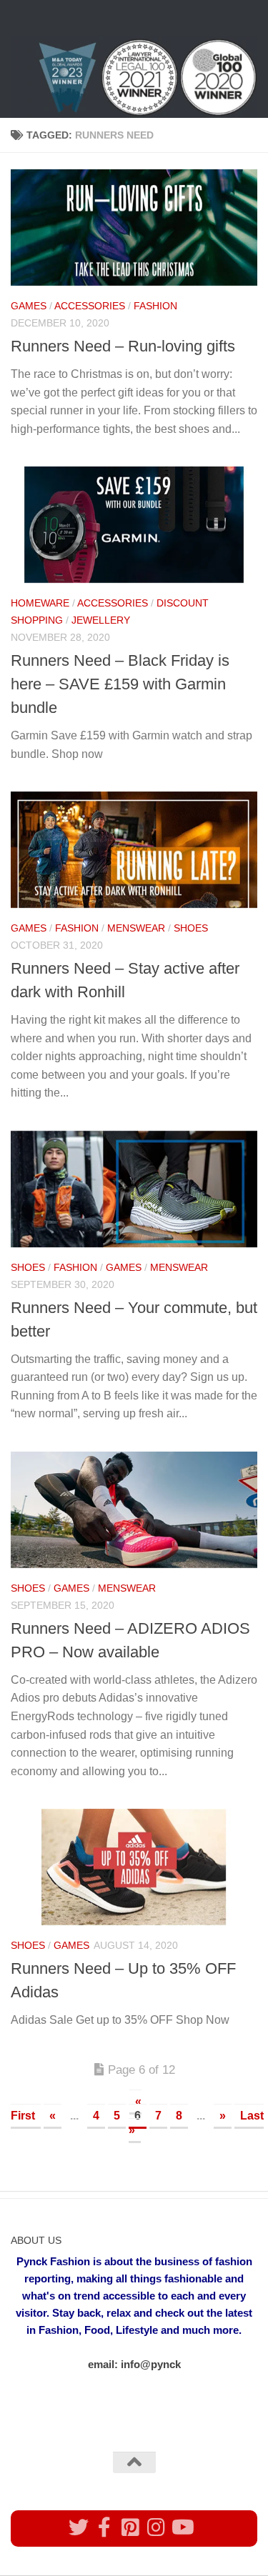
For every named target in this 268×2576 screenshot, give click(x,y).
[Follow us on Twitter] (79, 2527)
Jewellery (101, 620)
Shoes (191, 928)
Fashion (155, 306)
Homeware (40, 603)
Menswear (136, 928)
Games (29, 306)
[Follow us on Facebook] (104, 2527)
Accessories (90, 306)
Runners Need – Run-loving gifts (123, 346)
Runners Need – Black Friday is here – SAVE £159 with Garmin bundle (120, 684)
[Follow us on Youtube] (182, 2527)
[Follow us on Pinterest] (130, 2527)
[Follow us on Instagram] (156, 2527)
